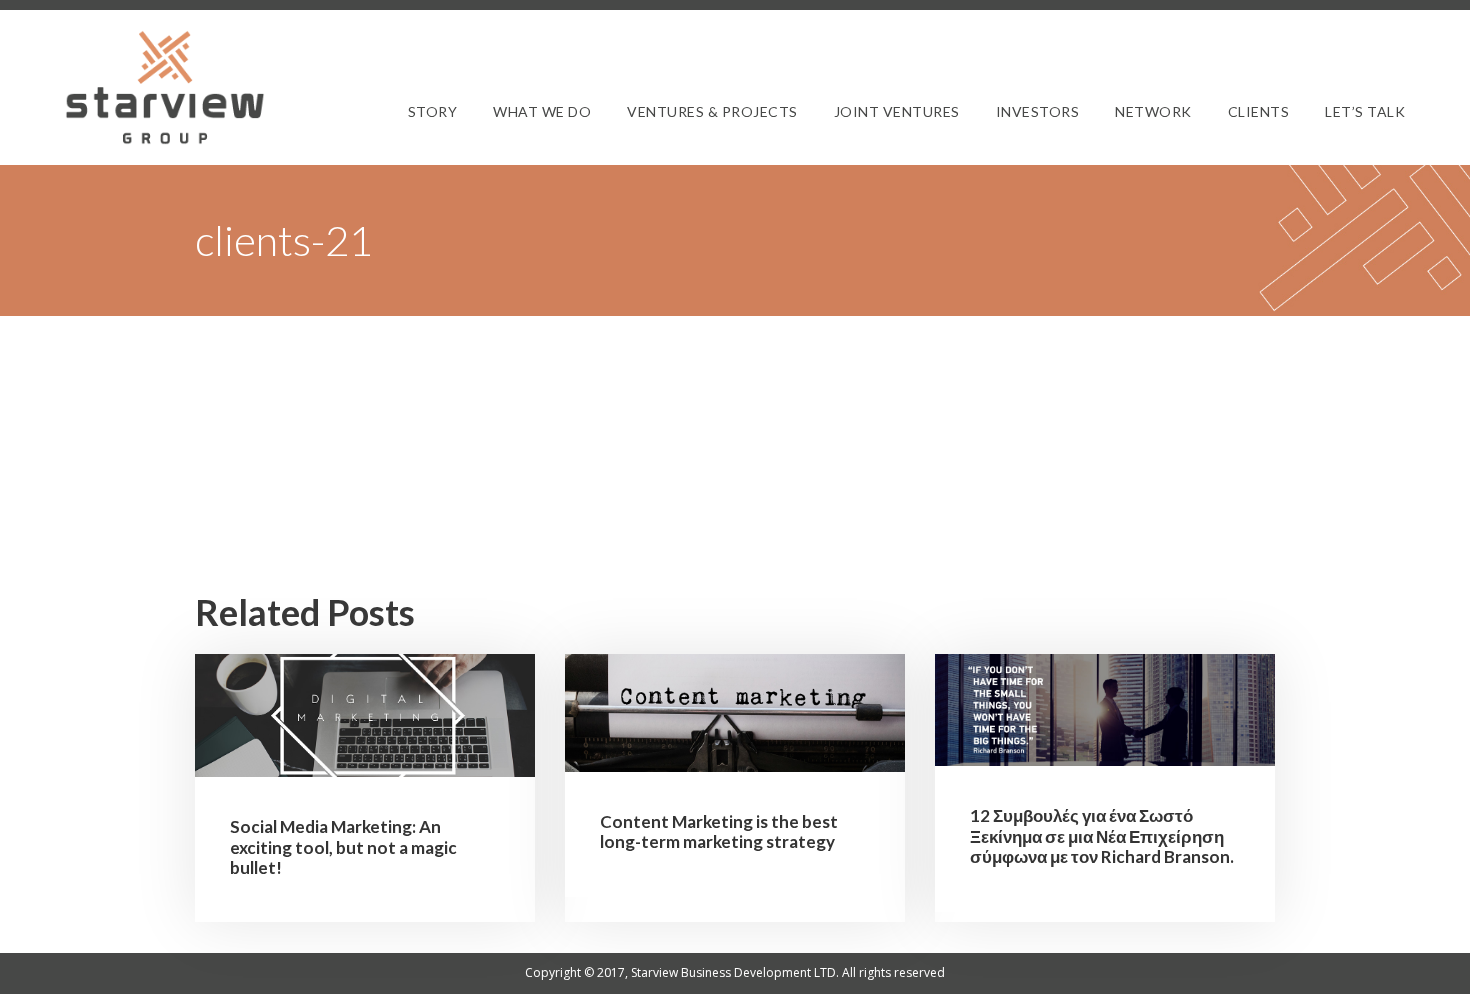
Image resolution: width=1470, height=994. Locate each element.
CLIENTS (1259, 111)
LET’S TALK (1365, 111)
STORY (433, 111)
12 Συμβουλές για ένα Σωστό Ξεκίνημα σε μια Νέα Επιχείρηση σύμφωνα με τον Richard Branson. (1102, 836)
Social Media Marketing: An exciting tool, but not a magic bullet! (343, 847)
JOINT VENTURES (897, 111)
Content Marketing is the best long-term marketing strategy (719, 831)
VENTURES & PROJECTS (712, 111)
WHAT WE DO (542, 111)
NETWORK (1153, 111)
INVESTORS (1038, 111)
